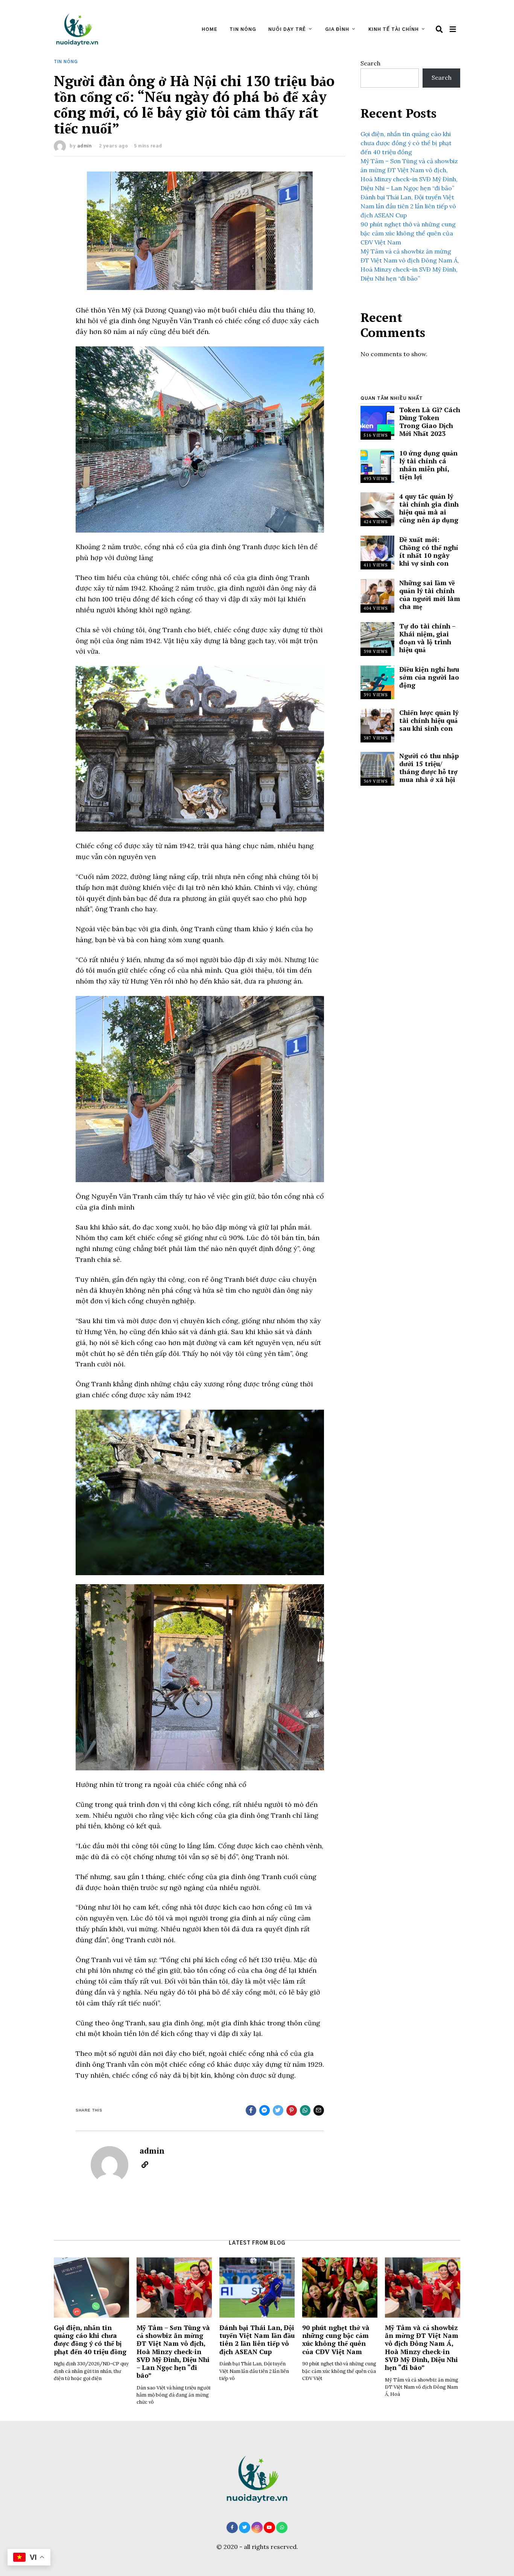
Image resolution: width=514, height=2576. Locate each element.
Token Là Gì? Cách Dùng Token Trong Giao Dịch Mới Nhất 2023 (430, 422)
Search (370, 63)
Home (210, 29)
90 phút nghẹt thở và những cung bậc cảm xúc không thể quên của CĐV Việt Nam (408, 233)
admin (84, 146)
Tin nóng (243, 29)
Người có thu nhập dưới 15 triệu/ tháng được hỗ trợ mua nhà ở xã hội (429, 768)
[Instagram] (257, 2527)
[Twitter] (245, 2527)
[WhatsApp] (282, 2527)
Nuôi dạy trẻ (287, 29)
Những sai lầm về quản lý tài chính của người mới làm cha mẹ (430, 595)
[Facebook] (232, 2527)
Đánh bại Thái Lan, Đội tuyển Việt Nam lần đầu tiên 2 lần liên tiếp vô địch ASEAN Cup (408, 206)
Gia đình (337, 29)
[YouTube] (269, 2527)
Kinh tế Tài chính (394, 29)
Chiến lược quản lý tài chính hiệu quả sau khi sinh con (429, 720)
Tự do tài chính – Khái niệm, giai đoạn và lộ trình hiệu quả (427, 638)
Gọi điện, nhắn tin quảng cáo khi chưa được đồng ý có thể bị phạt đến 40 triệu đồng (406, 143)
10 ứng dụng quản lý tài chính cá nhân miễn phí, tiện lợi (428, 465)
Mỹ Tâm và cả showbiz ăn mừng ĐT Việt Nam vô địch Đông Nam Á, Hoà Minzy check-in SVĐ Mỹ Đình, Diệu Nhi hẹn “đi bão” (422, 2348)
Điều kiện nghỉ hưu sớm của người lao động (429, 677)
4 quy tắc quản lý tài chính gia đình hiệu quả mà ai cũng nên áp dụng (429, 508)
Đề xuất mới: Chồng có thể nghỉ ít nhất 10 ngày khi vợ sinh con (429, 551)
